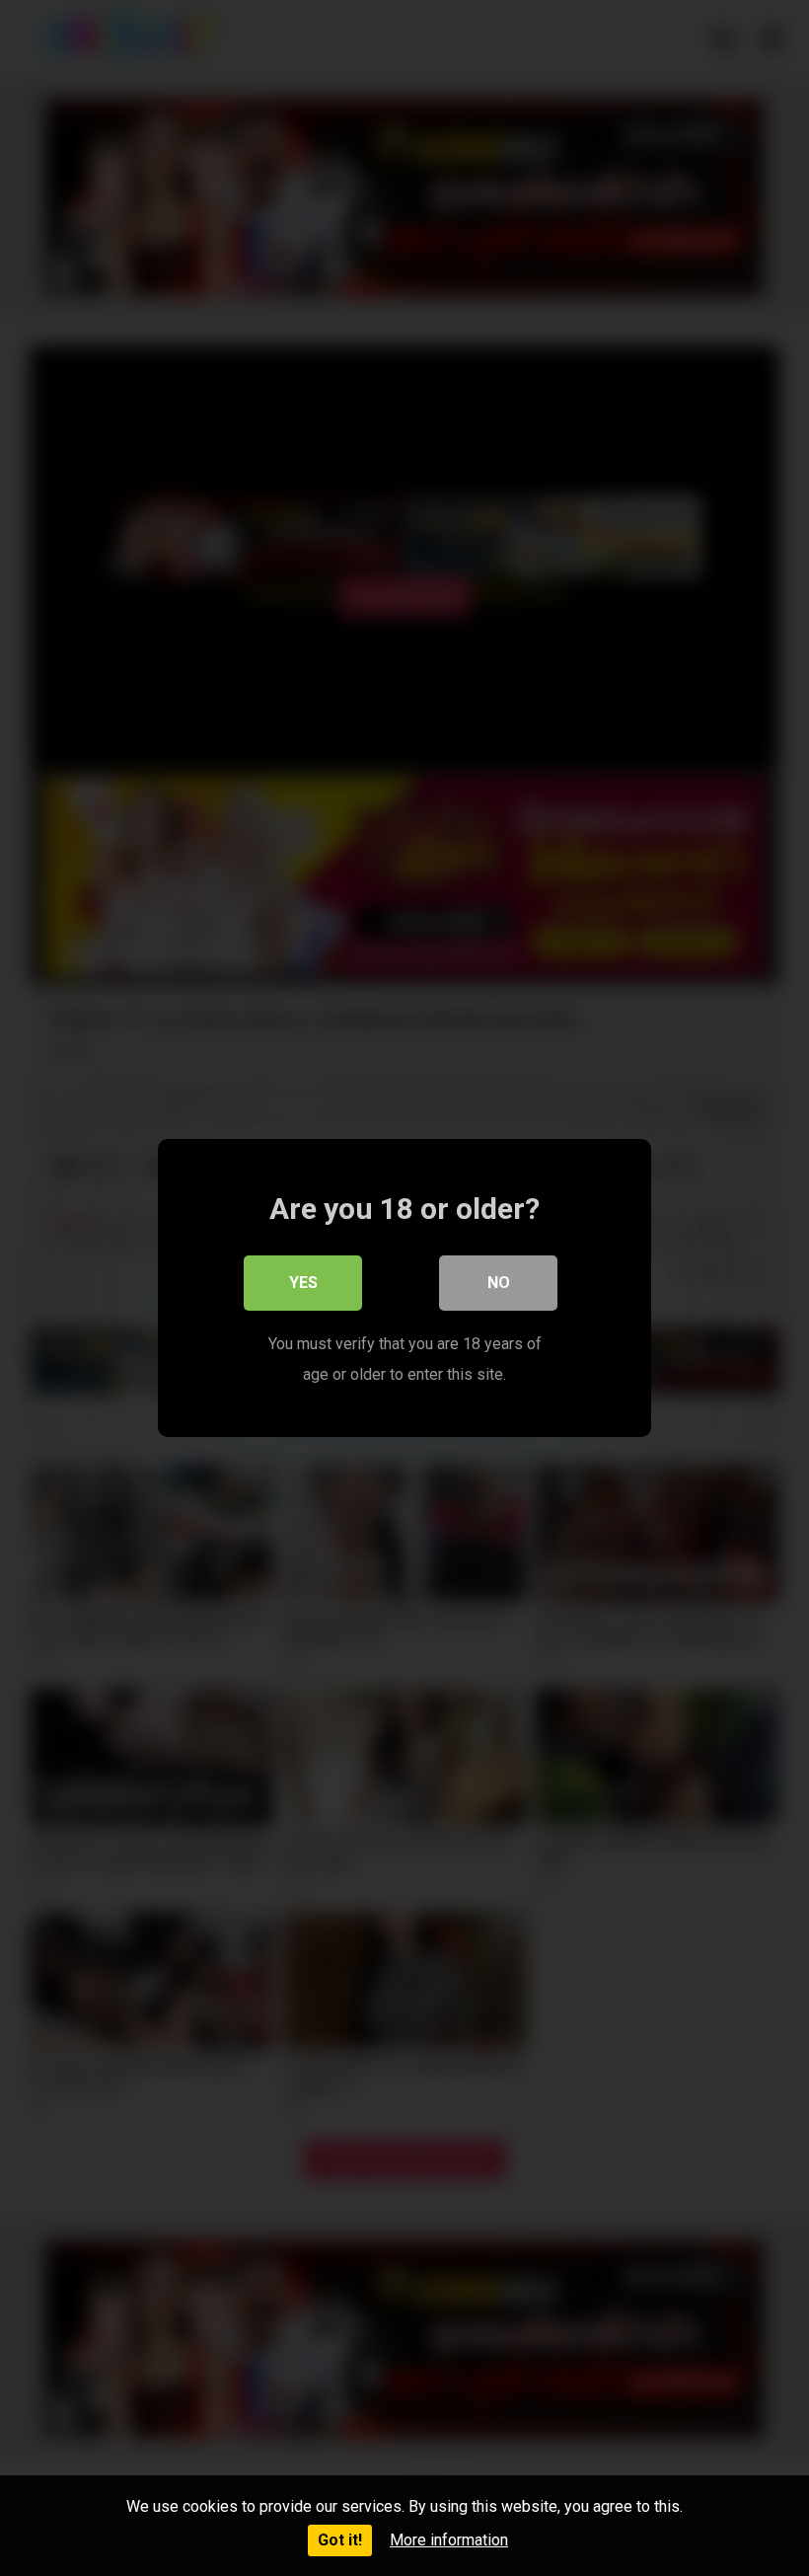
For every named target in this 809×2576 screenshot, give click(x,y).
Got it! (340, 2540)
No (499, 1283)
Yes (303, 1283)
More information (449, 2540)
